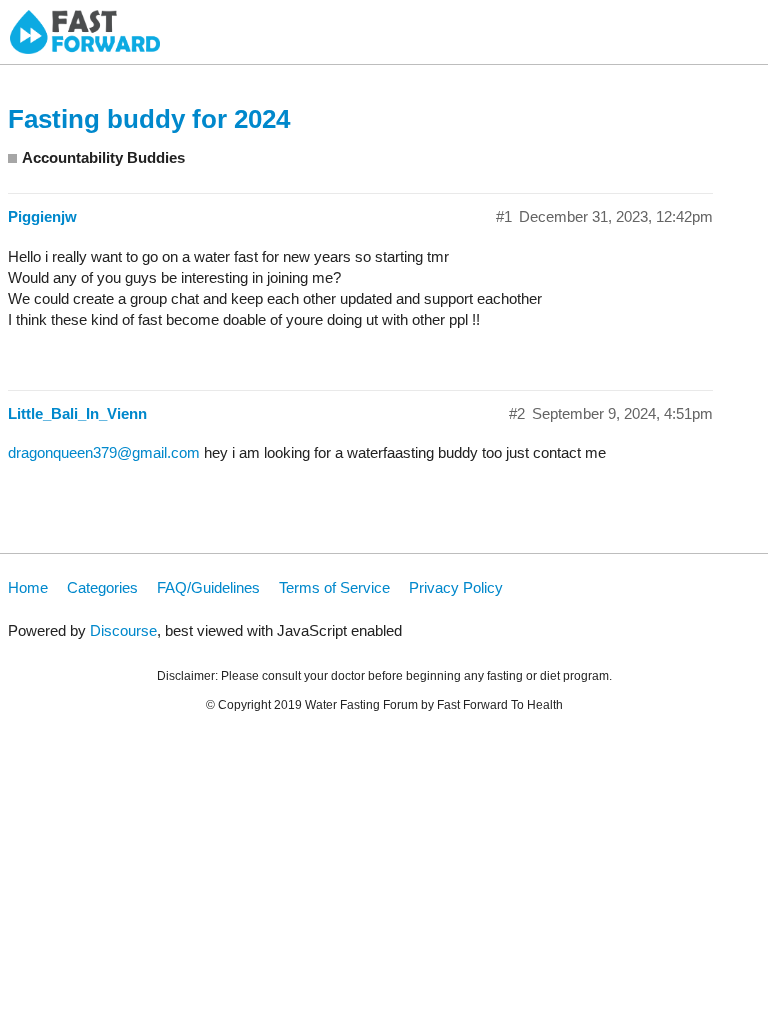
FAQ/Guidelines (208, 587)
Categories (102, 587)
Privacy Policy (456, 587)
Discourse (123, 630)
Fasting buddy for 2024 (149, 119)
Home (28, 587)
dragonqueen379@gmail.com (104, 452)
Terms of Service (334, 587)
